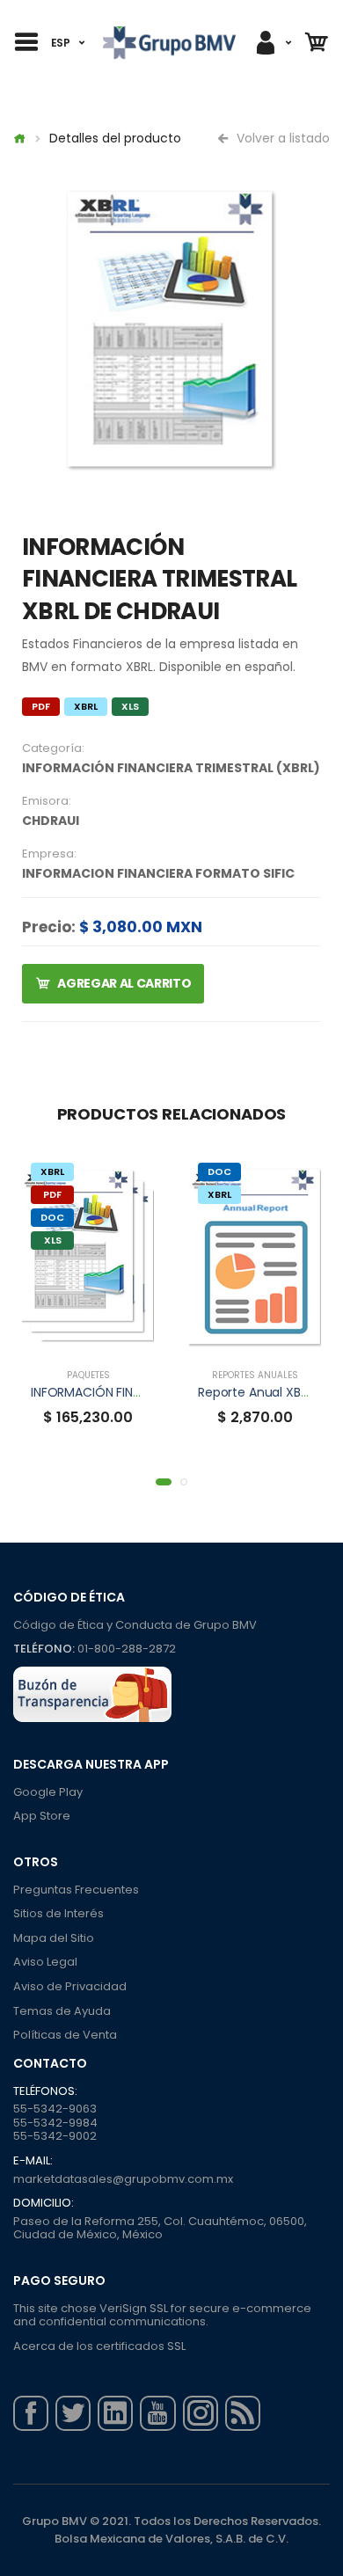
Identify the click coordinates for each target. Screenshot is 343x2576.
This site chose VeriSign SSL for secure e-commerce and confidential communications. (162, 2315)
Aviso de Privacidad (70, 1986)
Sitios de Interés (58, 1913)
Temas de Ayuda (62, 2011)
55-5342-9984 (55, 2123)
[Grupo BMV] (169, 43)
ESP (61, 43)
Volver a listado (281, 138)
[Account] (273, 43)
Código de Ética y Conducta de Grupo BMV (135, 1625)
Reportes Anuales (255, 1375)
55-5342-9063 (55, 2109)
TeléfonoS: (45, 2091)
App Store (42, 1816)
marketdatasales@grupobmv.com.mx (123, 2179)
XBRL (86, 706)
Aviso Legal (45, 1962)
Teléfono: (44, 1649)
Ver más (88, 1337)
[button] (164, 1482)
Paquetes (88, 1375)
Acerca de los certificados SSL (99, 2346)
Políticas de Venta (65, 2035)
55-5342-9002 (55, 2136)
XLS (130, 706)
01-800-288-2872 (127, 1649)
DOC (52, 1217)
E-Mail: (33, 2161)
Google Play (48, 1792)
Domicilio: (44, 2203)
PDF (41, 706)
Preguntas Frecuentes (76, 1890)
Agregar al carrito (124, 983)
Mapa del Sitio (54, 1938)
